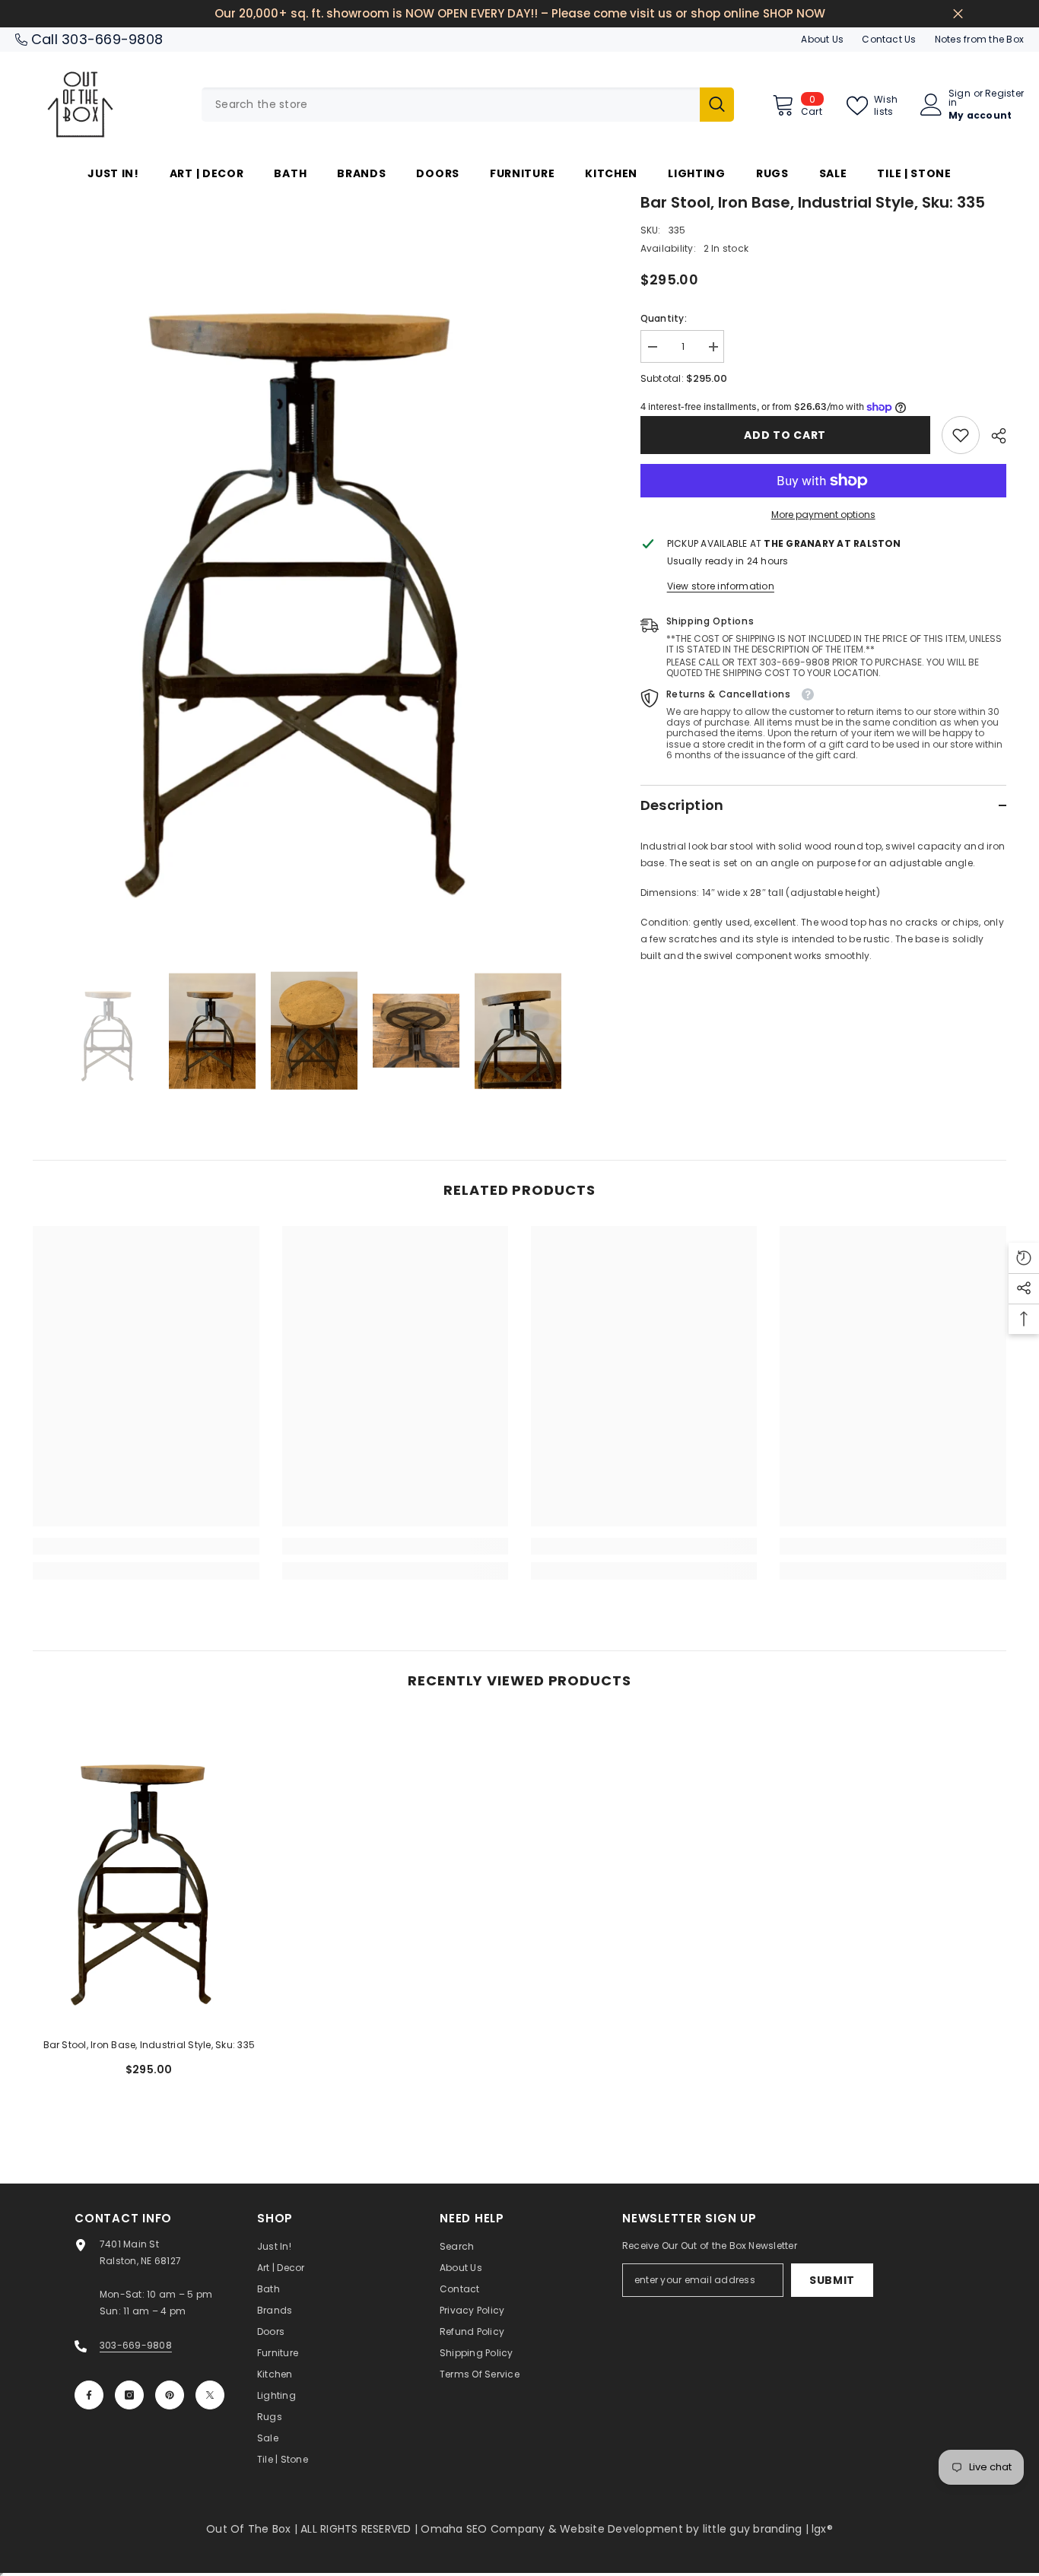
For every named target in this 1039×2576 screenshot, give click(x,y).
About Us (822, 39)
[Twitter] (210, 2395)
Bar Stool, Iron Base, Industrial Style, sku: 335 (149, 2045)
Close (958, 14)
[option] (314, 571)
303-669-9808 (112, 39)
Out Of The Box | (253, 2529)
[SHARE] (993, 436)
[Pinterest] (170, 2395)
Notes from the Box (979, 39)
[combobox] (451, 105)
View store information (721, 586)
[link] (961, 435)
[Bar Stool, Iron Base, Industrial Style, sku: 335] (149, 1871)
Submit (832, 2280)
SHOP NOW (794, 13)
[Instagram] (129, 2395)
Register (1004, 94)
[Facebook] (89, 2395)
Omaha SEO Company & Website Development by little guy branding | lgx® (627, 2529)
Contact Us (889, 39)
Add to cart (785, 435)
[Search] (468, 105)
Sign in (960, 98)
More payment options (823, 515)
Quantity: (664, 318)
